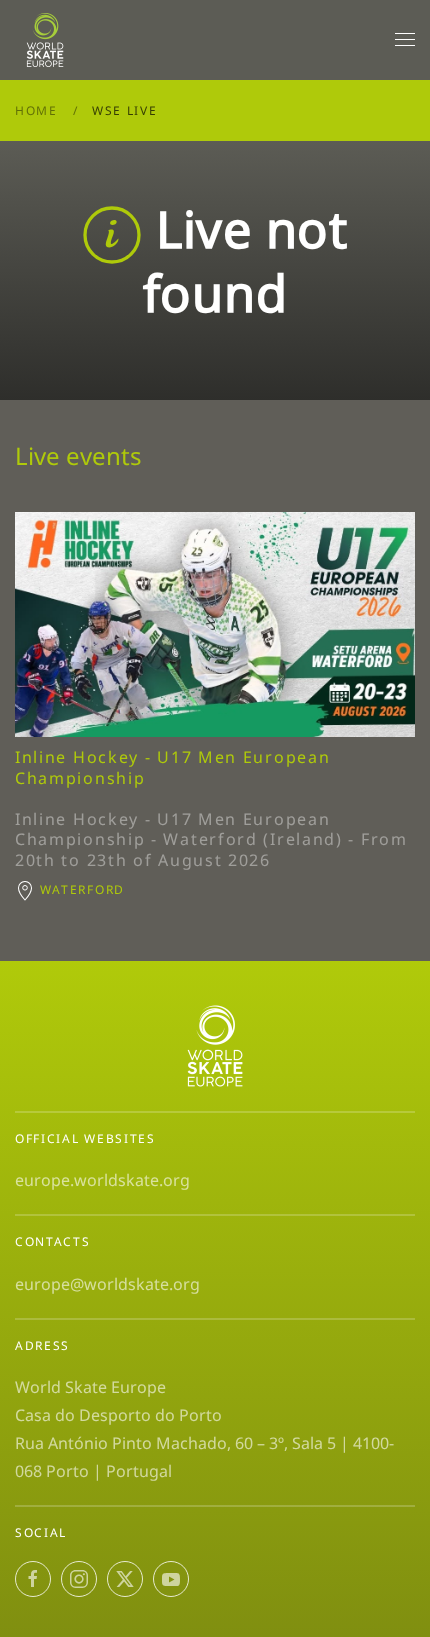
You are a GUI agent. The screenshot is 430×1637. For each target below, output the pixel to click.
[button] (405, 40)
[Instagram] (79, 1579)
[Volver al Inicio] (49, 40)
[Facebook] (33, 1579)
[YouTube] (171, 1579)
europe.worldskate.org (102, 1180)
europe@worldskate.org (107, 1284)
